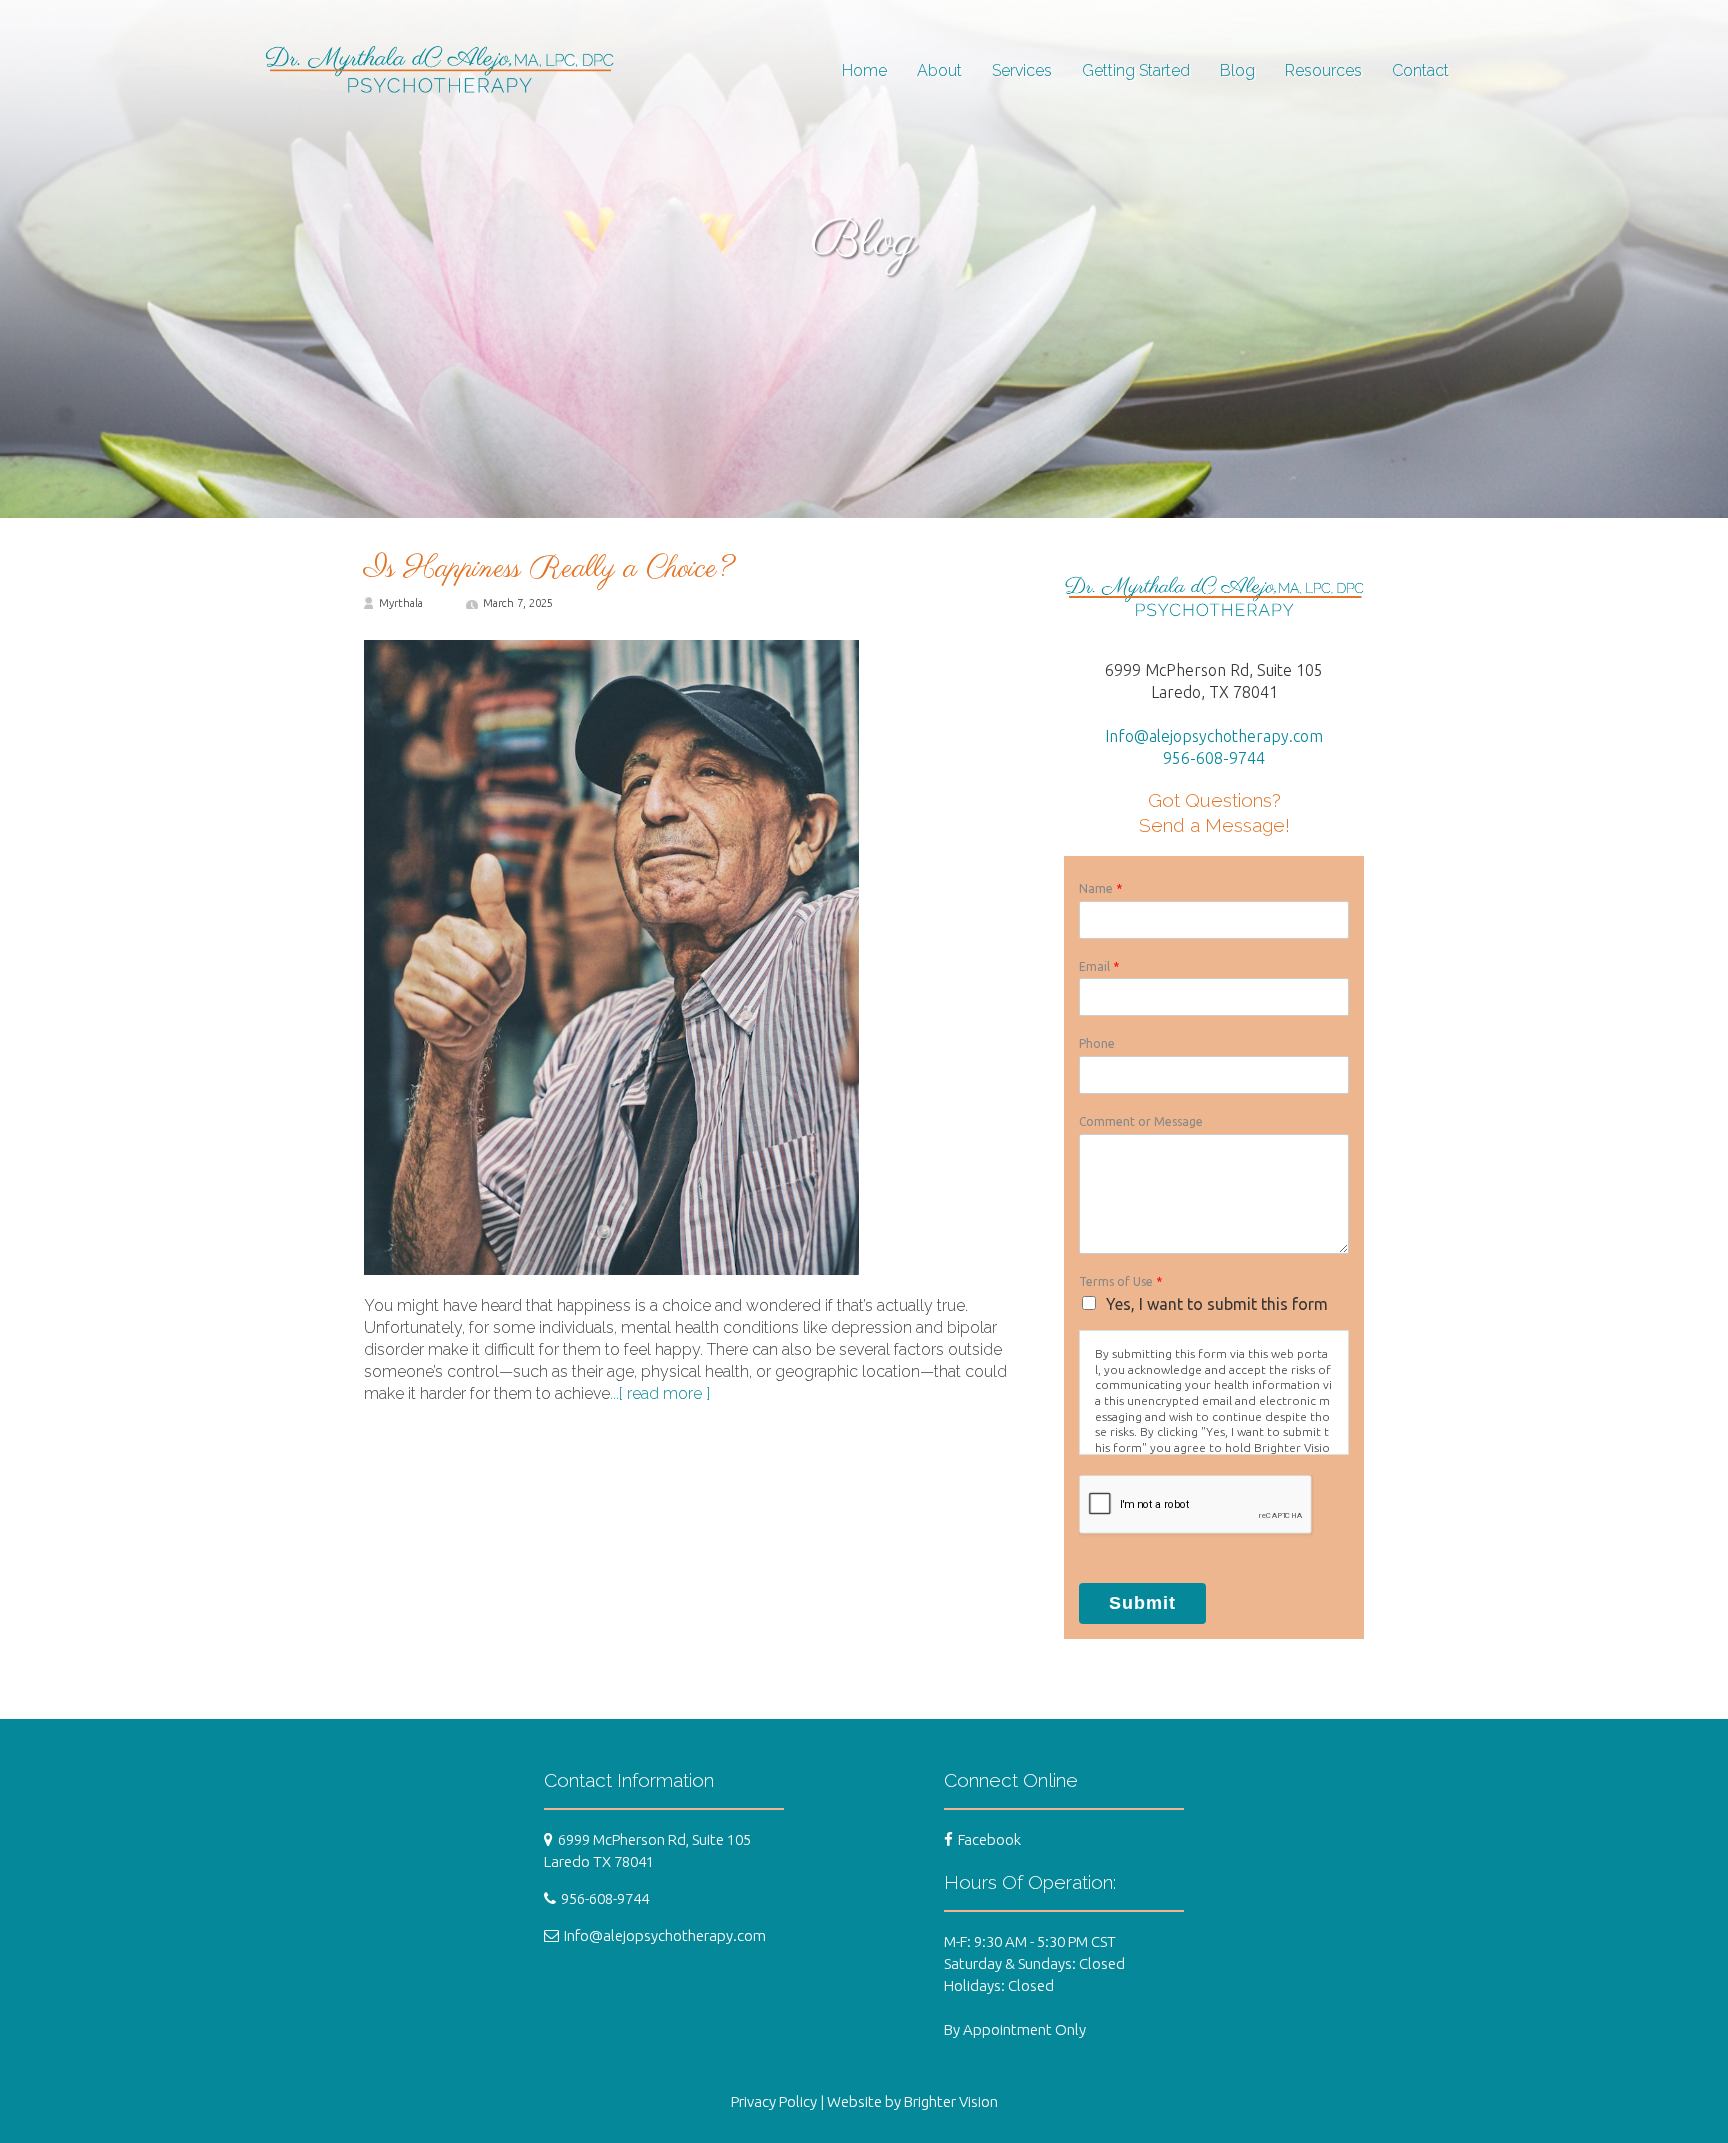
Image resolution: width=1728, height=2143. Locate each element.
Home (864, 70)
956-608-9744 (1214, 758)
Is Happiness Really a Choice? (549, 569)
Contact (1420, 70)
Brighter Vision (951, 2101)
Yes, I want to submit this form (1217, 1304)
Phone (1097, 1043)
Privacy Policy (774, 2101)
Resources (1323, 70)
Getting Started (1136, 70)
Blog (1237, 70)
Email (1099, 966)
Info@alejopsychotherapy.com (1214, 736)
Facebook (989, 1839)
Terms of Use (1120, 1281)
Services (1022, 70)
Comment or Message (1141, 1121)
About (939, 70)
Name (1100, 888)
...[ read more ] (660, 1393)
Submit (1142, 1603)
